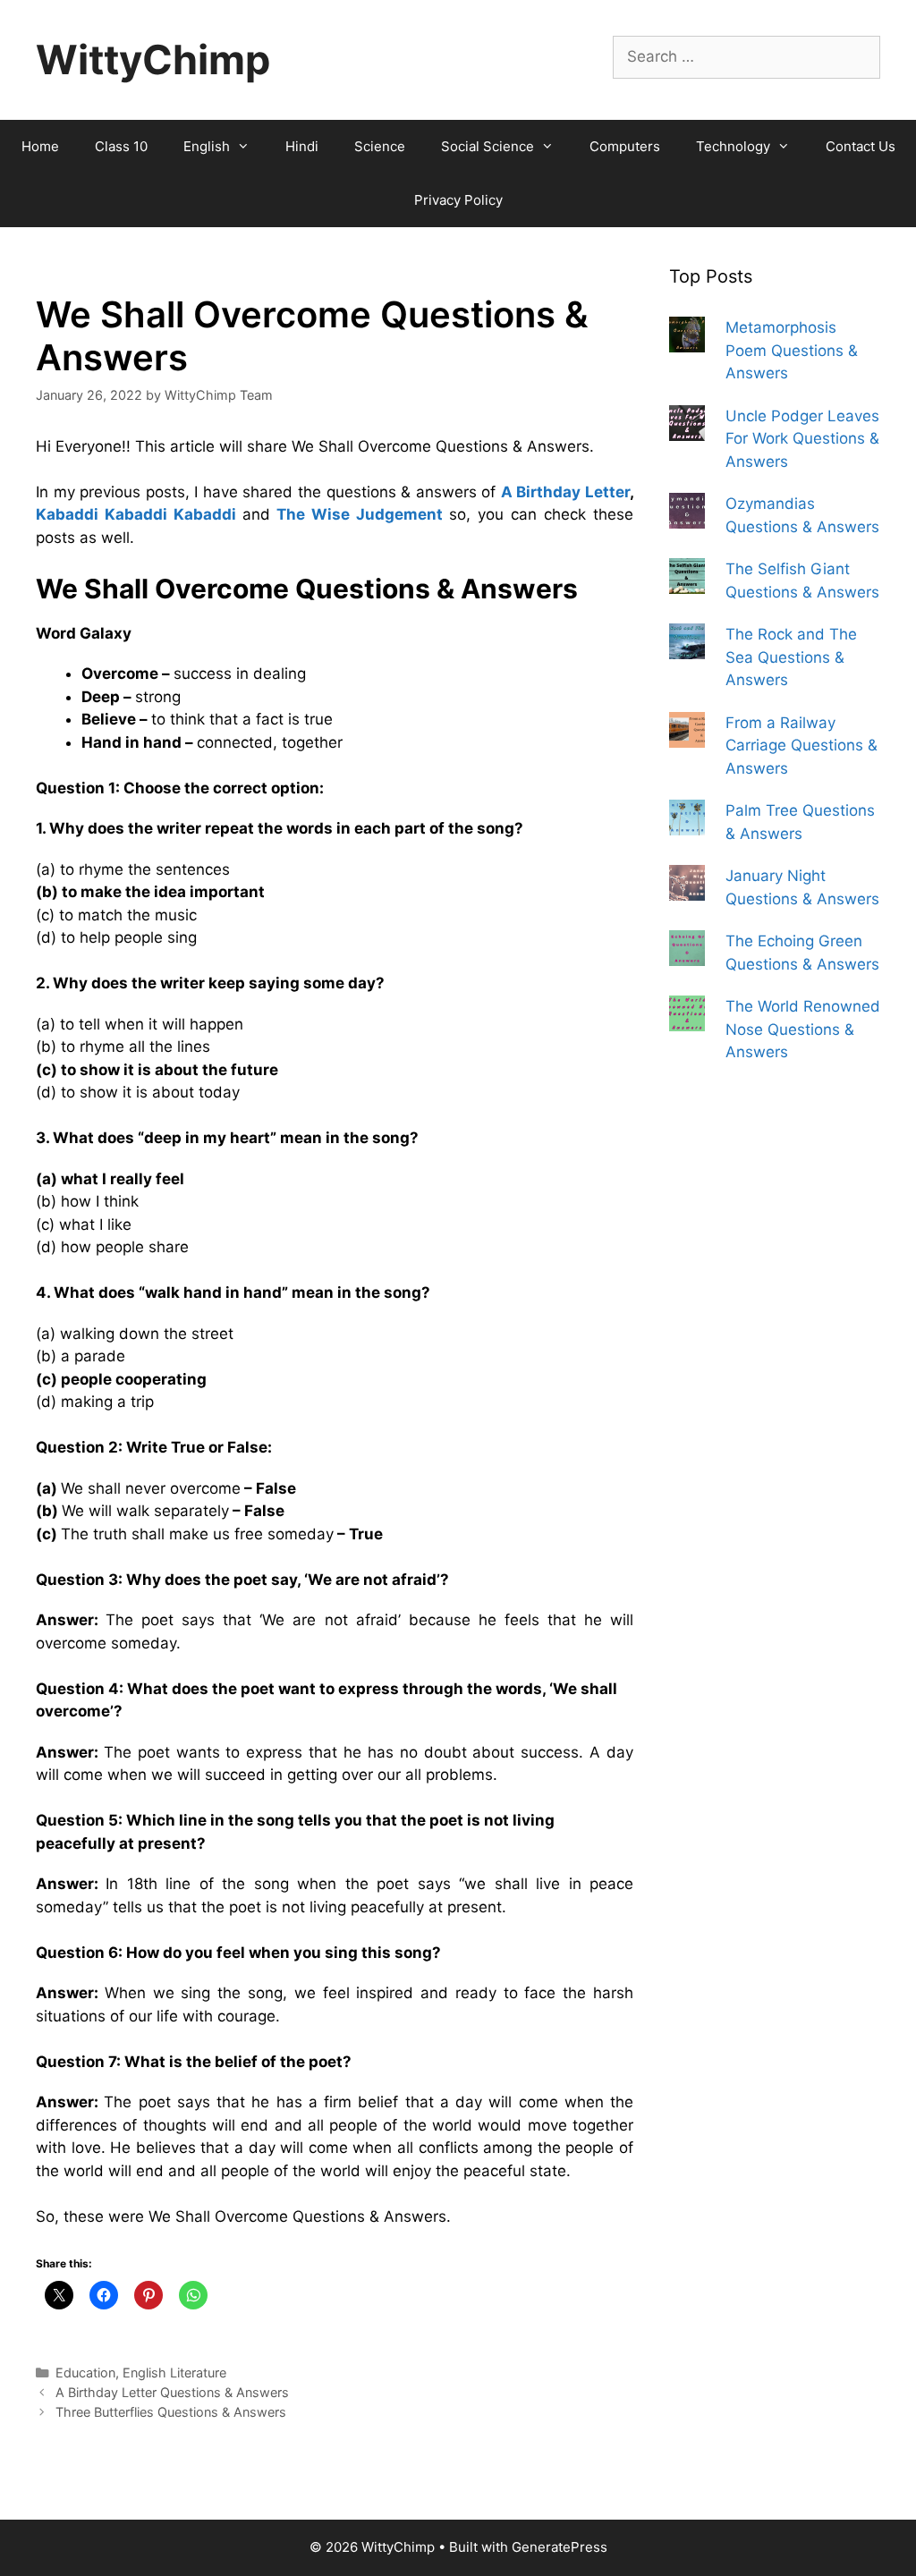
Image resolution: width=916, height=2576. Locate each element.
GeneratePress (560, 2547)
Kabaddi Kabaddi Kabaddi (136, 514)
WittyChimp (153, 59)
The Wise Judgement (360, 514)
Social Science (488, 146)
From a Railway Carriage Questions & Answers (801, 746)
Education (85, 2373)
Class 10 (121, 146)
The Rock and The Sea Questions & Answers (791, 657)
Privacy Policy (458, 200)
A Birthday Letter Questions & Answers (172, 2392)
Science (380, 146)
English (207, 146)
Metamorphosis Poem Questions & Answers (792, 350)
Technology (733, 146)
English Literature (174, 2373)
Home (40, 146)
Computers (625, 146)
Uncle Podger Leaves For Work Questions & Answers (802, 439)
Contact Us (861, 146)
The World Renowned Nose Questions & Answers (803, 1029)
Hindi (302, 146)
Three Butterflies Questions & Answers (171, 2412)
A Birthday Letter (565, 492)
